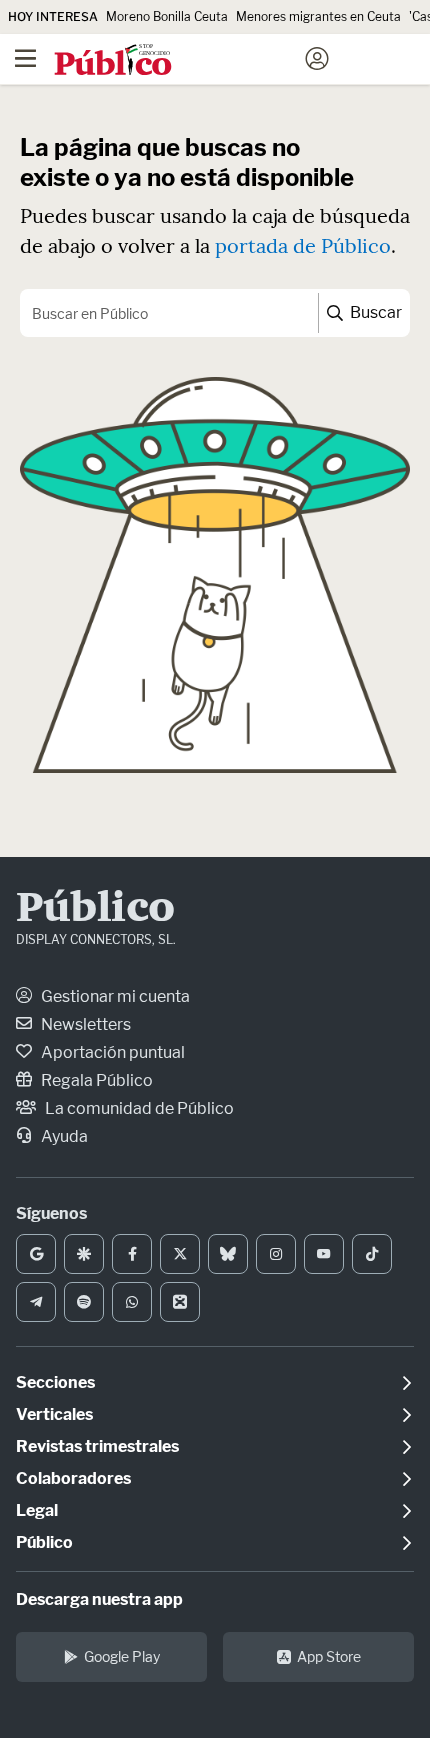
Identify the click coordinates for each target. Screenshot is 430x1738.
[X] (180, 1254)
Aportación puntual (111, 1052)
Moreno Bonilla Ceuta (167, 16)
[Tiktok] (372, 1254)
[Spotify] (84, 1302)
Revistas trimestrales (97, 1446)
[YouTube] (324, 1254)
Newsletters (84, 1024)
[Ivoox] (180, 1302)
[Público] (179, 61)
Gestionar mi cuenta (114, 996)
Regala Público (95, 1080)
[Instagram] (276, 1254)
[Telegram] (36, 1302)
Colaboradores (73, 1478)
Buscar (374, 312)
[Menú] (25, 59)
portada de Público (303, 245)
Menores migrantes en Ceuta (318, 16)
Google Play (122, 1656)
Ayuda (63, 1136)
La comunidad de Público (138, 1108)
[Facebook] (132, 1254)
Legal (37, 1510)
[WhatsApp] (132, 1302)
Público (95, 910)
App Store (329, 1656)
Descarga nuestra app (99, 1599)
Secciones (55, 1382)
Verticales (54, 1414)
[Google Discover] (84, 1254)
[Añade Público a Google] (36, 1254)
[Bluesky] (228, 1254)
